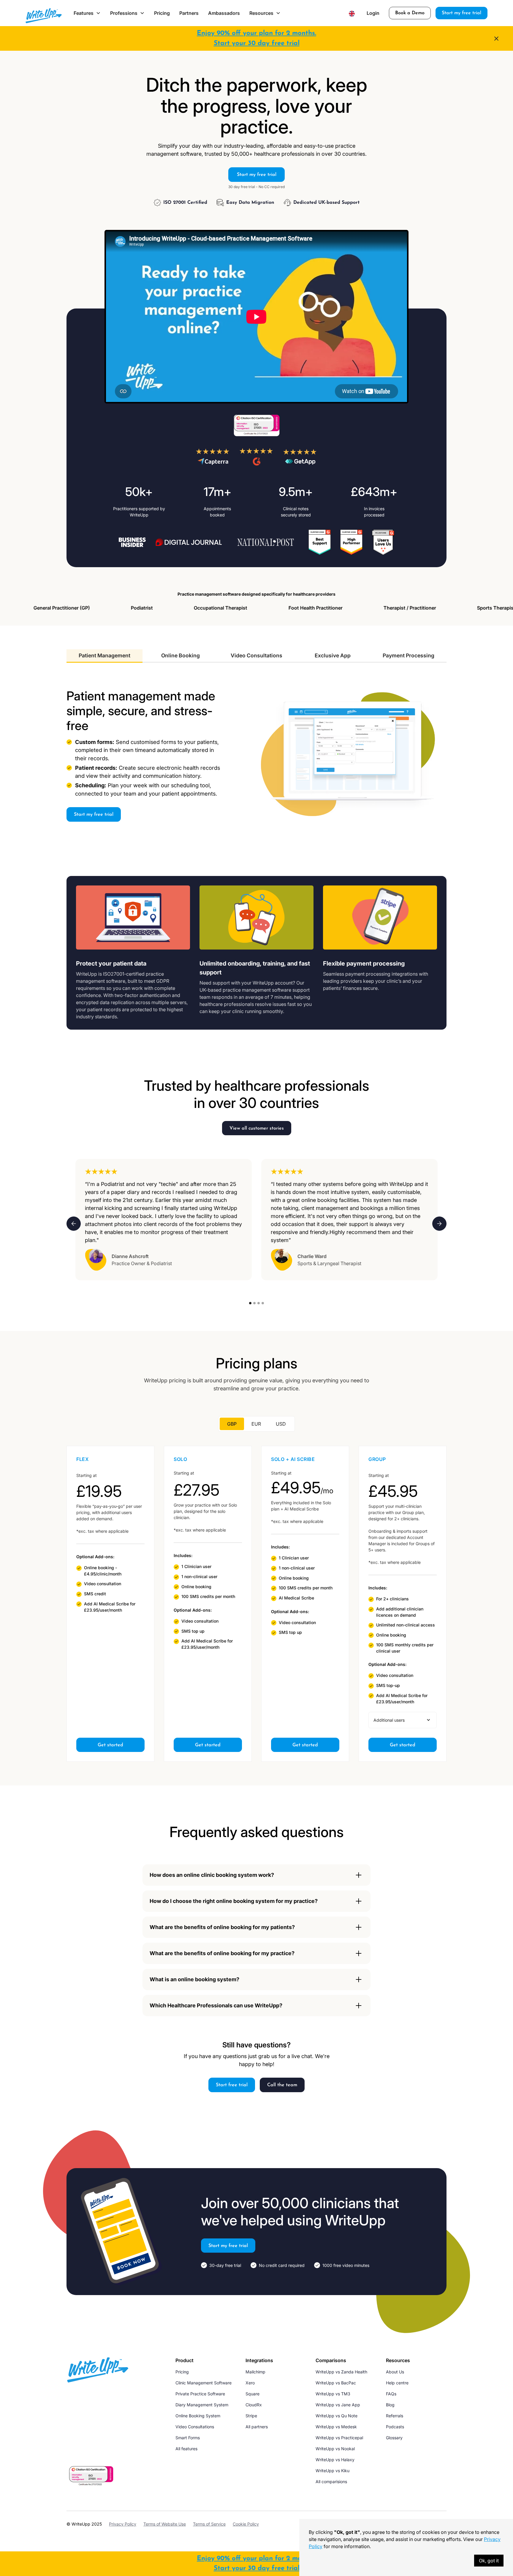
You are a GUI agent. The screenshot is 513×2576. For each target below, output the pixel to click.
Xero (250, 2383)
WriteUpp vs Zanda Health (341, 2372)
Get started (110, 1745)
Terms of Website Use (165, 2524)
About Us (395, 2372)
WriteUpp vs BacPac (336, 2383)
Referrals (395, 2416)
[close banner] (496, 39)
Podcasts (395, 2427)
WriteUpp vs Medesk (336, 2427)
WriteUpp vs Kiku (332, 2471)
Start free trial (232, 2085)
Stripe (251, 2416)
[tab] (104, 656)
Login (373, 13)
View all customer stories (257, 1128)
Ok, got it (489, 2561)
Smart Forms (188, 2438)
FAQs (391, 2394)
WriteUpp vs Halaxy (335, 2460)
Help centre (397, 2383)
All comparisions (331, 2482)
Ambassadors (224, 13)
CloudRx (254, 2405)
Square (252, 2394)
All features (186, 2449)
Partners (189, 13)
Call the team (282, 2085)
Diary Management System (202, 2405)
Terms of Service (209, 2524)
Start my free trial (461, 13)
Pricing (162, 13)
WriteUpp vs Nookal (335, 2449)
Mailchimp (255, 2372)
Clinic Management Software (204, 2383)
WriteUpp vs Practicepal (339, 2438)
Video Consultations (195, 2427)
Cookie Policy (246, 2524)
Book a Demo (410, 13)
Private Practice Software (200, 2394)
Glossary (394, 2438)
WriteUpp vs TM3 (333, 2394)
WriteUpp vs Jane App (338, 2405)
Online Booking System (198, 2416)
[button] (87, 13)
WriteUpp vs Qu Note (337, 2416)
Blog (390, 2405)
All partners (257, 2427)
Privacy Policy (123, 2524)
